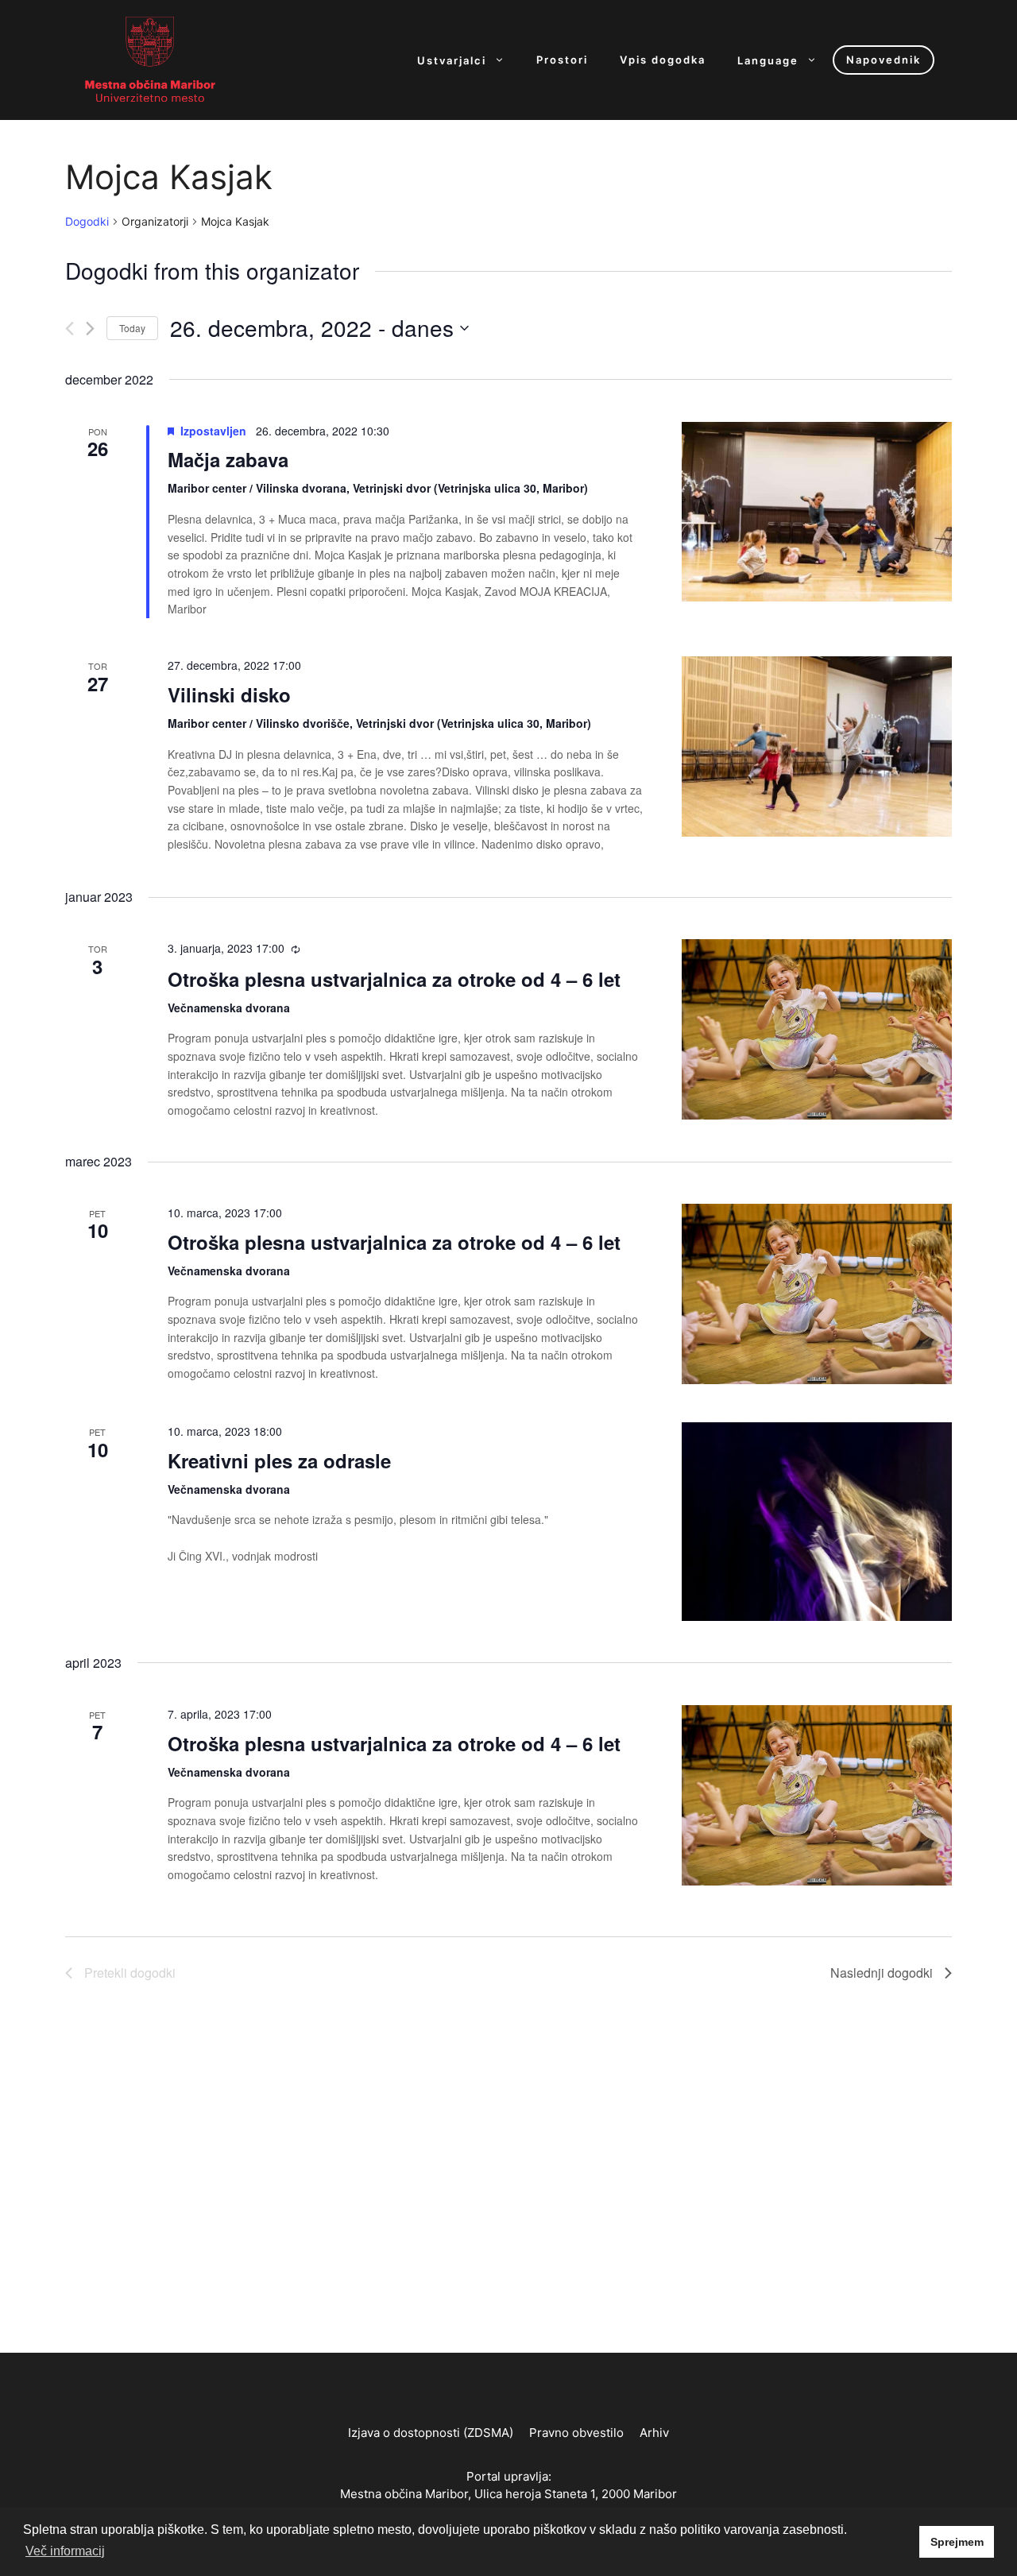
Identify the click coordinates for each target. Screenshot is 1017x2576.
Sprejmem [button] (957, 2542)
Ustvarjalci (452, 60)
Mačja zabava (228, 459)
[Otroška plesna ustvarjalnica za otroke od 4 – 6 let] (817, 1029)
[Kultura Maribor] (150, 59)
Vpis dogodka (663, 60)
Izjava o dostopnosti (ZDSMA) (431, 2433)
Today (132, 328)
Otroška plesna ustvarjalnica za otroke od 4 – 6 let (394, 979)
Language (768, 60)
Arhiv (654, 2433)
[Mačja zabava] (817, 512)
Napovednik (884, 60)
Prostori (562, 60)
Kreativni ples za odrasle (279, 1460)
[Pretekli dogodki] (70, 329)
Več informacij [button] (65, 2551)
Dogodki (87, 221)
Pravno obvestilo (576, 2433)
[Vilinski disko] (817, 746)
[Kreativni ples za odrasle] (817, 1611)
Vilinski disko (229, 694)
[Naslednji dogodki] (90, 329)
